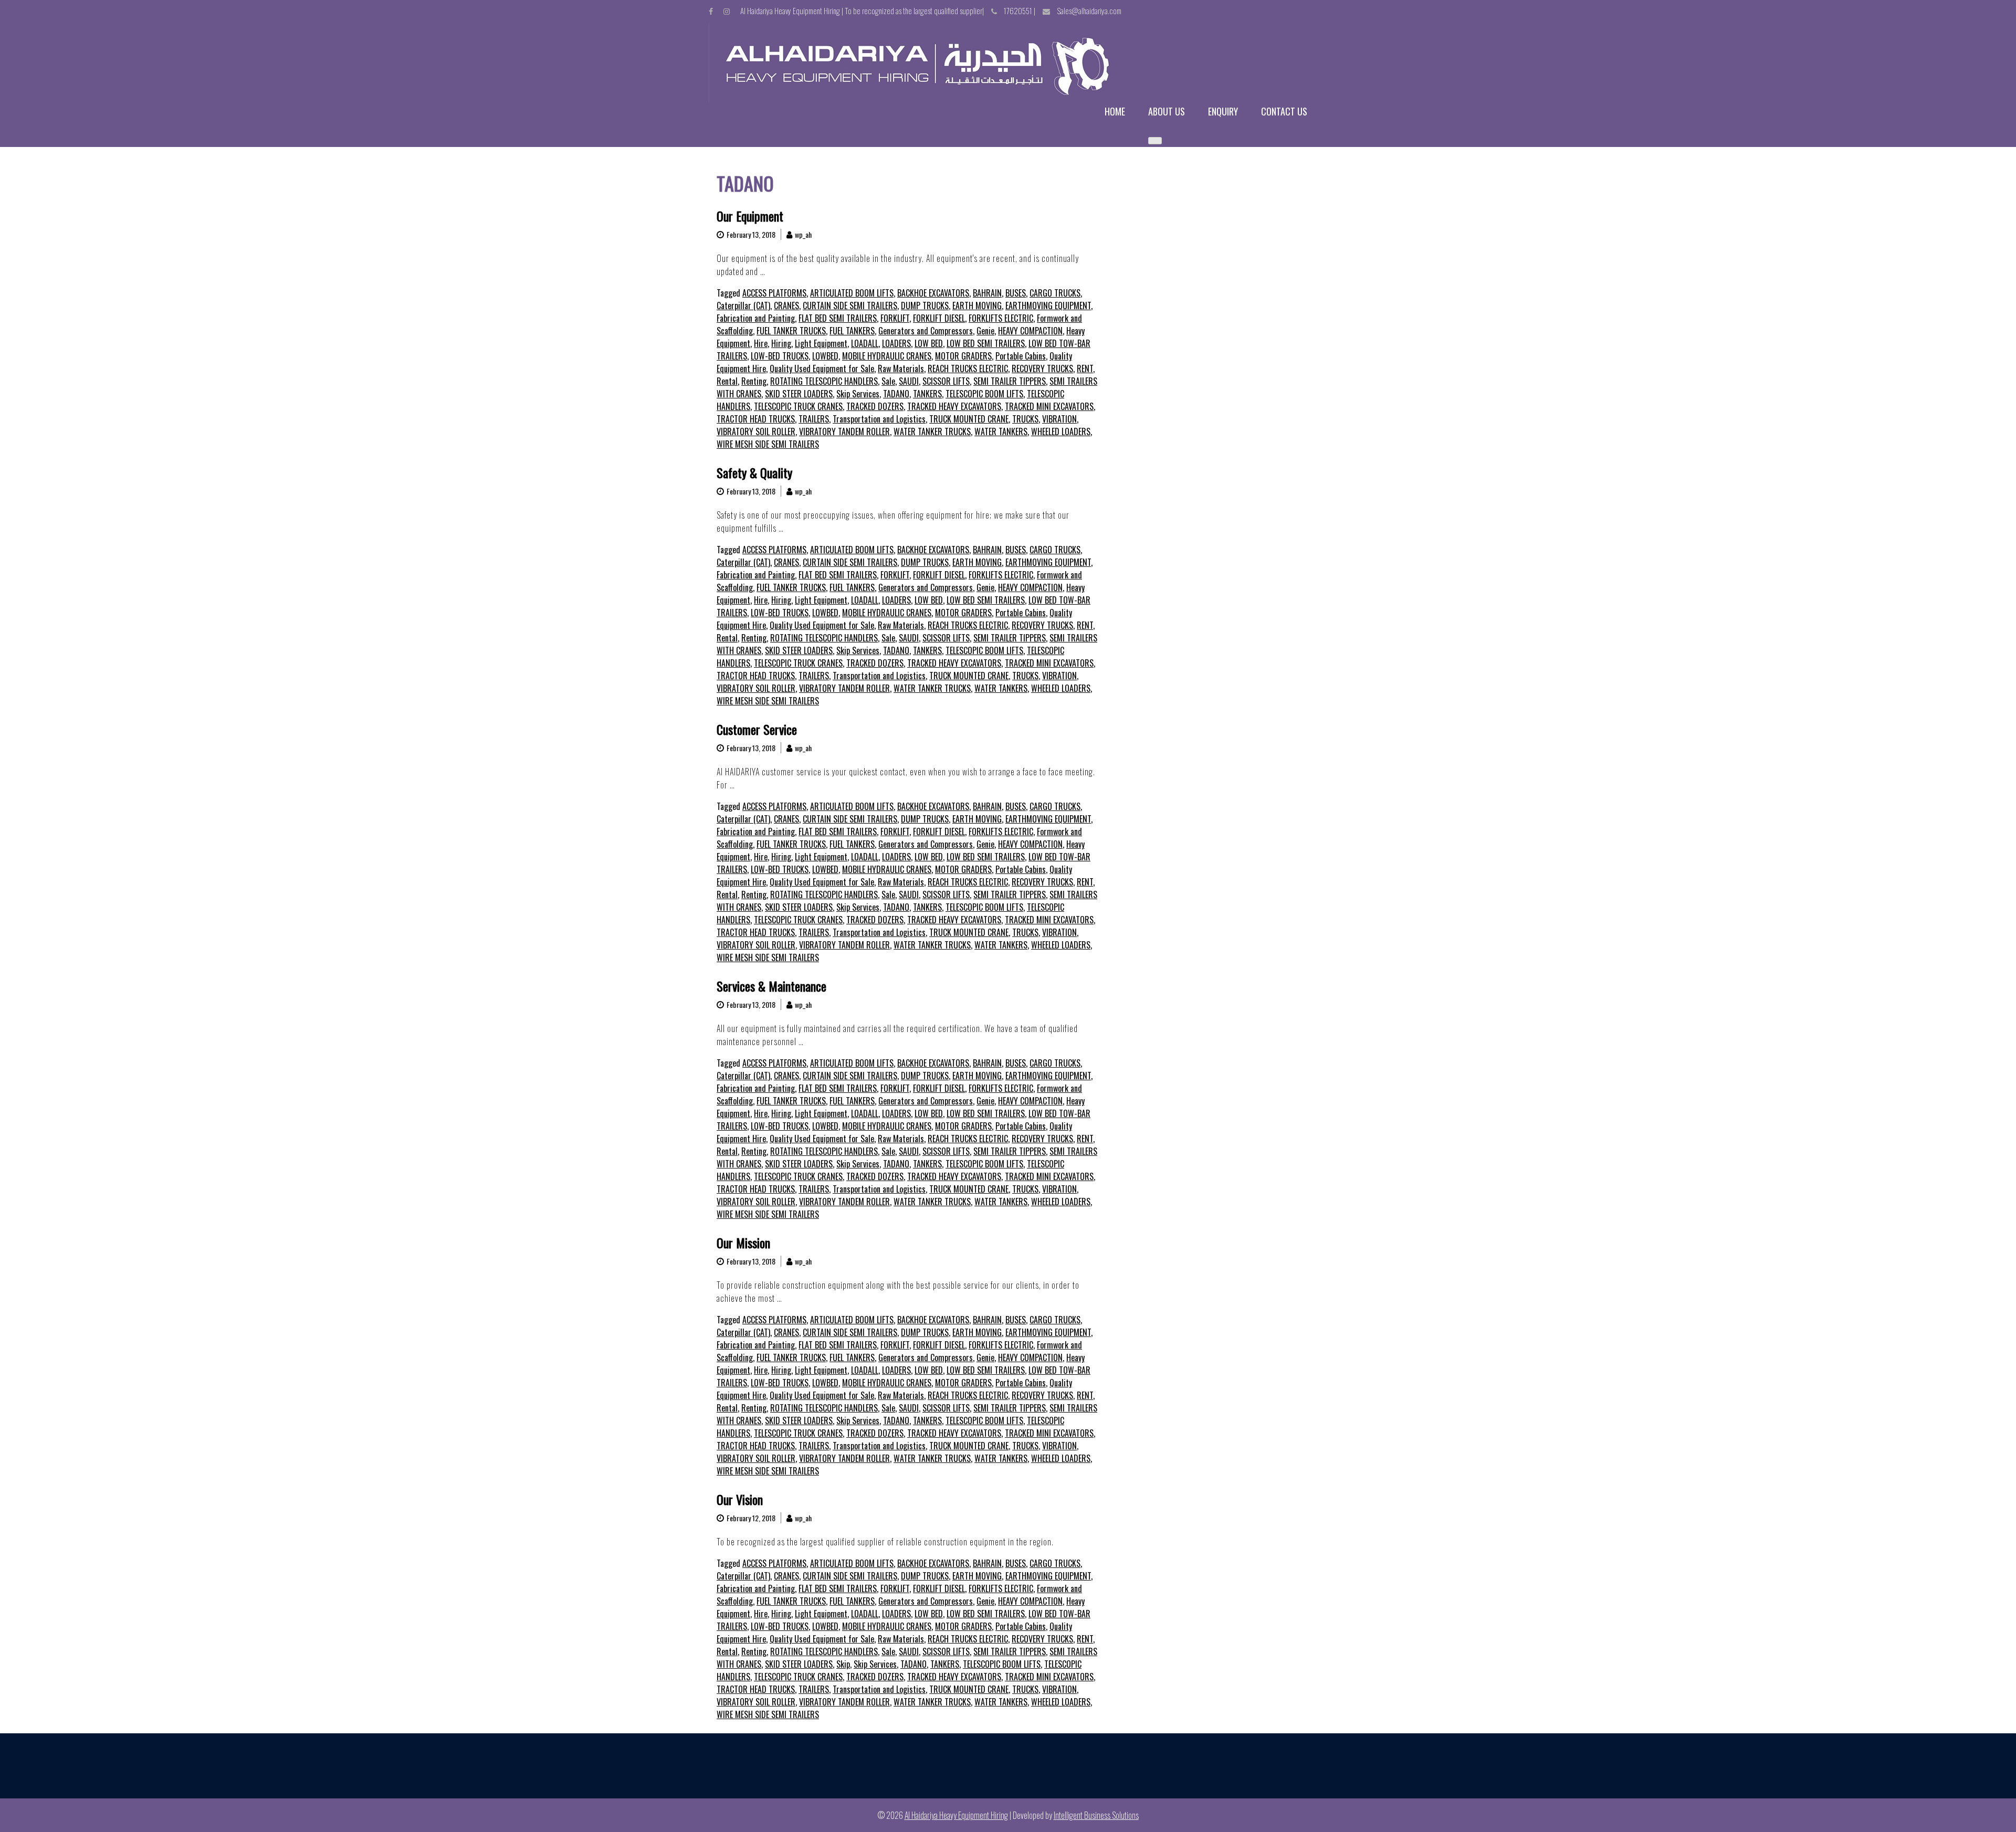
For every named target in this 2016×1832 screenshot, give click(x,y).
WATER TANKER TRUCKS (932, 431)
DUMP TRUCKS (925, 306)
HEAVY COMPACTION (1030, 331)
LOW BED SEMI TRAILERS (986, 343)
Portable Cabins (1021, 356)
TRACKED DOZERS (875, 406)
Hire (761, 343)
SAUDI (909, 381)
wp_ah (803, 234)
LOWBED (825, 356)
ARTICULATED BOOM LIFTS (852, 293)
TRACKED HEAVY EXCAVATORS (954, 406)
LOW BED (929, 343)
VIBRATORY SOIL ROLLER (756, 431)
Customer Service (757, 729)
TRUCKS (1025, 419)
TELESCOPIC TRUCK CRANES (798, 406)
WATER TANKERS (1001, 431)
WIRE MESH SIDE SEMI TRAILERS (768, 444)
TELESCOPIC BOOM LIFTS (984, 394)
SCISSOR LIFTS (946, 381)
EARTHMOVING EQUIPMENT (1048, 306)
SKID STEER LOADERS (799, 394)
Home (1115, 112)
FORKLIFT (895, 318)
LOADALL (865, 343)
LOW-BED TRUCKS (780, 356)
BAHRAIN (987, 293)
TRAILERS (814, 419)
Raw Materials (901, 368)
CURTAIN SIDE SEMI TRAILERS (850, 306)
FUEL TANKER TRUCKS (791, 331)
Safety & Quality (754, 472)
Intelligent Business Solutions (1096, 1815)
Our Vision (740, 1499)
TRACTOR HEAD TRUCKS (756, 419)
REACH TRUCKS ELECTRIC (968, 368)
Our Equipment (750, 216)
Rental (727, 381)
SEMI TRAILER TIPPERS (1010, 381)
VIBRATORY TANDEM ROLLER (844, 431)
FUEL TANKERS (852, 331)
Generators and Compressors (926, 331)
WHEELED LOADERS (1061, 431)
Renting (754, 381)
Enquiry (1223, 112)
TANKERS (927, 394)
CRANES (786, 306)
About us (1167, 112)
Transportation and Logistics (879, 419)
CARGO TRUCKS (1055, 293)
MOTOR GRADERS (963, 356)
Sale (888, 381)
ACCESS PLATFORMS (774, 293)
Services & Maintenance (771, 986)
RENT (1085, 368)
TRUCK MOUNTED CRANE (969, 419)
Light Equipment (821, 343)
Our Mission (743, 1243)
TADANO (896, 394)
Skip (843, 1664)
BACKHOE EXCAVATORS (933, 293)
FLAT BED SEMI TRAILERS (838, 318)
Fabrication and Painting (756, 318)
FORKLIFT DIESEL (939, 318)
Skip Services (858, 394)
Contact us (1284, 112)
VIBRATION (1059, 419)
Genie (985, 331)
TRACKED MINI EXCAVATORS (1049, 406)
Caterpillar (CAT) (743, 306)
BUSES (1016, 293)
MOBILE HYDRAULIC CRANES (887, 356)
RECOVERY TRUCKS (1042, 368)
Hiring (781, 343)
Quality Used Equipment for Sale (822, 368)
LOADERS (896, 343)
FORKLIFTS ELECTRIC (1001, 318)
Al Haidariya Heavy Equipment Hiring (956, 1815)
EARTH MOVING (977, 306)
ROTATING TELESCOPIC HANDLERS (824, 381)
